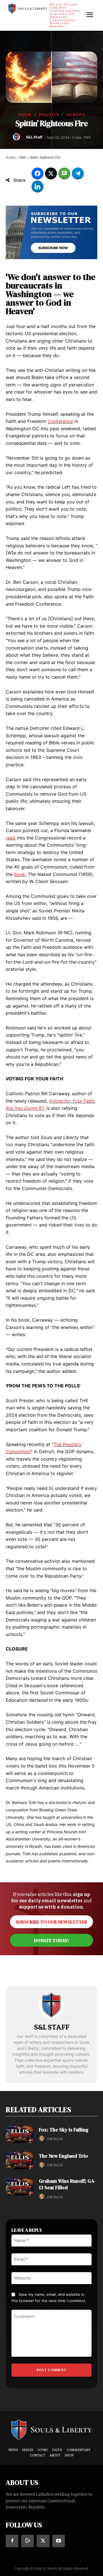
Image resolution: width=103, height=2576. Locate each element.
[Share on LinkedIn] (37, 187)
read (11, 838)
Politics (49, 114)
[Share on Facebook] (37, 173)
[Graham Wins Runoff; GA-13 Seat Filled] (19, 2187)
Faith (25, 114)
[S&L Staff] (18, 137)
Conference (60, 421)
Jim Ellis (55, 2139)
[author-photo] (43, 2138)
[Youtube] (59, 2541)
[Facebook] (12, 2541)
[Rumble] (27, 2541)
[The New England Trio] (19, 2160)
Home (10, 157)
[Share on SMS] (64, 173)
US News (76, 114)
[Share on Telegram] (78, 173)
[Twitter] (43, 2541)
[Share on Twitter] (51, 173)
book (20, 874)
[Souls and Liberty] (51, 2429)
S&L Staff (34, 137)
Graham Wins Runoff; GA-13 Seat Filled (67, 2184)
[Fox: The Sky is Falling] (19, 2134)
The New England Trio (63, 2156)
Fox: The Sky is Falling (64, 2130)
